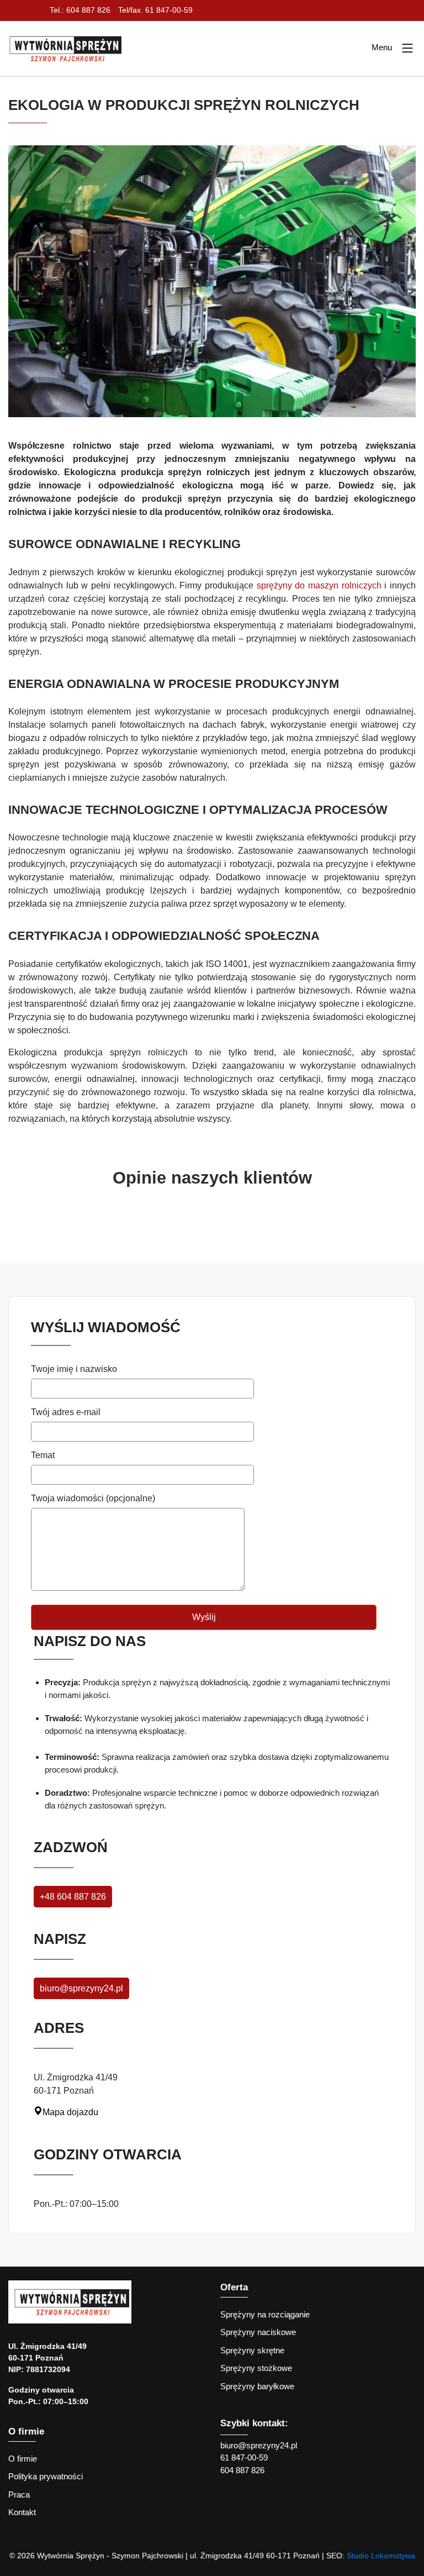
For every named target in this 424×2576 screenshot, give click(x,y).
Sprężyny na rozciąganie (265, 2314)
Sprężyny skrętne (252, 2350)
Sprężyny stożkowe (256, 2368)
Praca (19, 2494)
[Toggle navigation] (407, 49)
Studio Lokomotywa (381, 2556)
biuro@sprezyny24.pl (81, 1988)
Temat (43, 1455)
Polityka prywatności (46, 2476)
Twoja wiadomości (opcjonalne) (93, 1498)
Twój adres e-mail (66, 1412)
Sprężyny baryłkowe (257, 2386)
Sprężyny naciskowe (258, 2332)
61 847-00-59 (244, 2457)
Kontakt (22, 2512)
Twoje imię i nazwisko (74, 1369)
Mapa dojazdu (70, 2112)
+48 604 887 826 (73, 1897)
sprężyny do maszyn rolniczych (319, 585)
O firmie (23, 2459)
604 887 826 (242, 2470)
